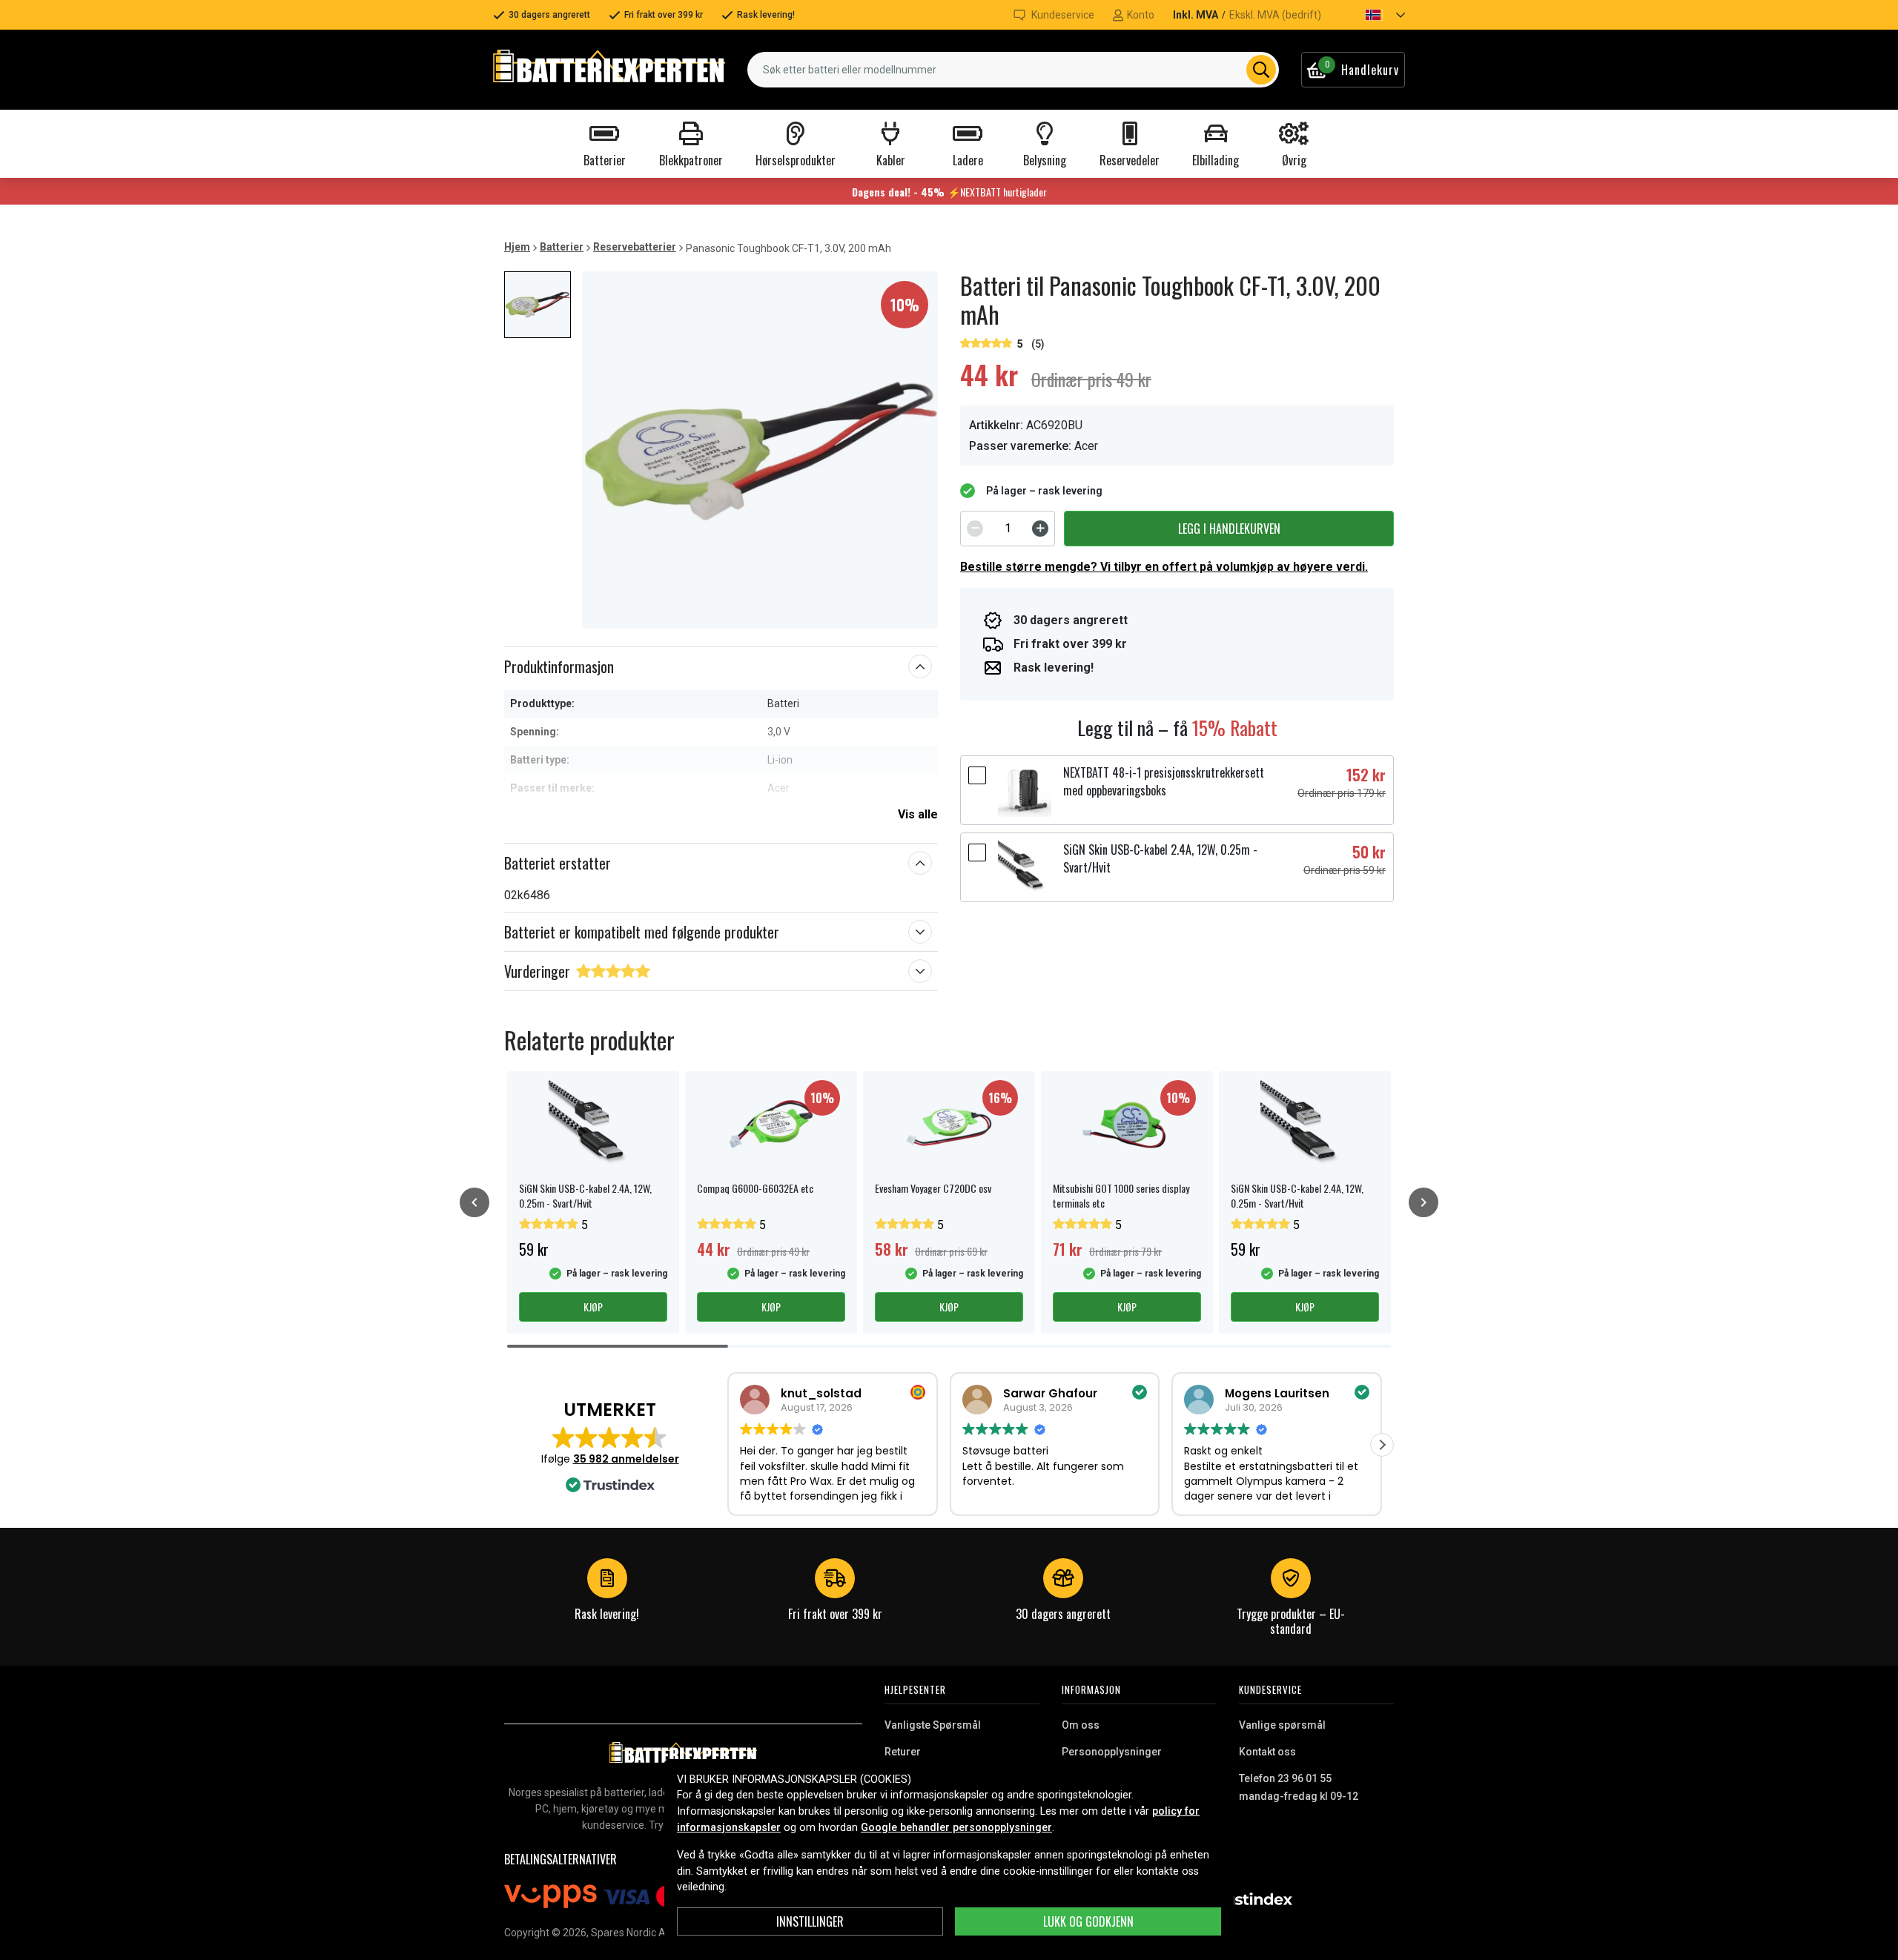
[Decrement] (975, 529)
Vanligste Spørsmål (933, 1725)
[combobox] (1013, 70)
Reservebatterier (635, 247)
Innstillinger (810, 1921)
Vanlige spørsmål (1282, 1725)
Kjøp (593, 1307)
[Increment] (1040, 529)
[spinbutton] (1008, 529)
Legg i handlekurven (1229, 529)
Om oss (1081, 1725)
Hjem (517, 247)
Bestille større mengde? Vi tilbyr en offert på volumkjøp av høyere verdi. (1164, 567)
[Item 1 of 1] (760, 450)
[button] (1372, 15)
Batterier (562, 247)
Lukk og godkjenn (1088, 1921)
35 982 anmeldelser (626, 1459)
